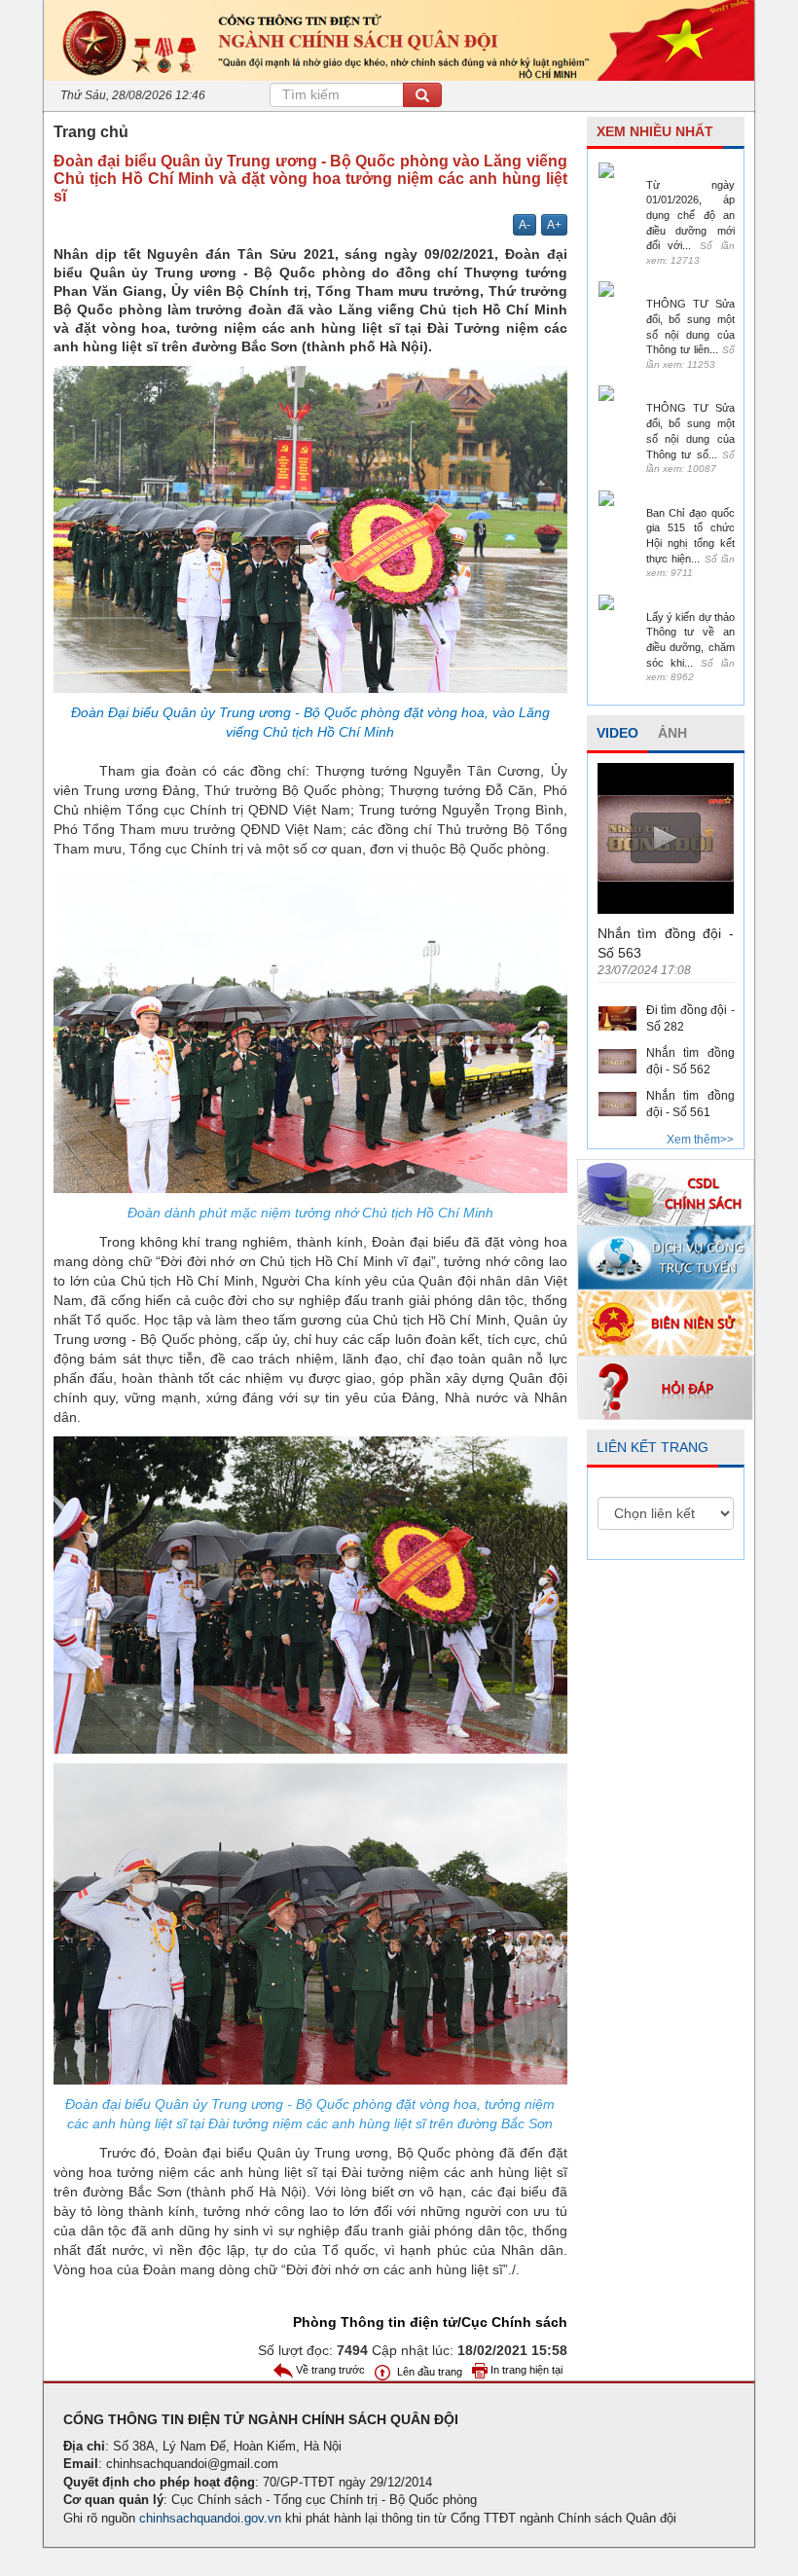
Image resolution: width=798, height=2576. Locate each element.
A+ (554, 225)
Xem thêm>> (700, 1140)
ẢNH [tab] (672, 733)
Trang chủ (91, 132)
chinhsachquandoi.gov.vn (210, 2518)
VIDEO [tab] (617, 733)
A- (525, 225)
